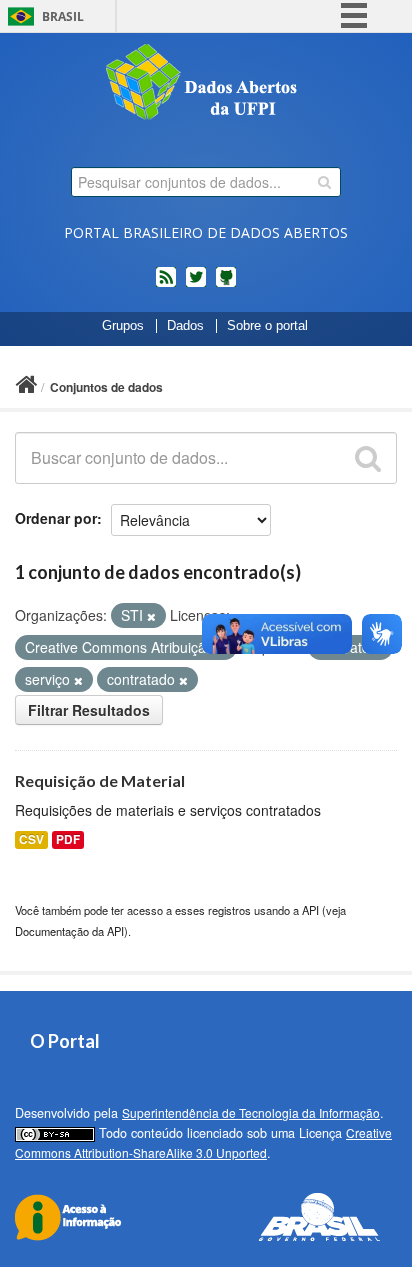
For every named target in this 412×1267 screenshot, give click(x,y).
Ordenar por (56, 518)
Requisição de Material (100, 780)
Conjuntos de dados (106, 387)
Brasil (63, 16)
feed (166, 285)
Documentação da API (69, 931)
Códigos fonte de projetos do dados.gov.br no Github (226, 285)
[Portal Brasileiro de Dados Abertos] (206, 84)
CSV (31, 839)
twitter (196, 285)
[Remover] (151, 616)
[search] (324, 182)
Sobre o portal (267, 326)
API (310, 910)
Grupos (123, 326)
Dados (185, 326)
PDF (68, 839)
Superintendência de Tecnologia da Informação (251, 1112)
